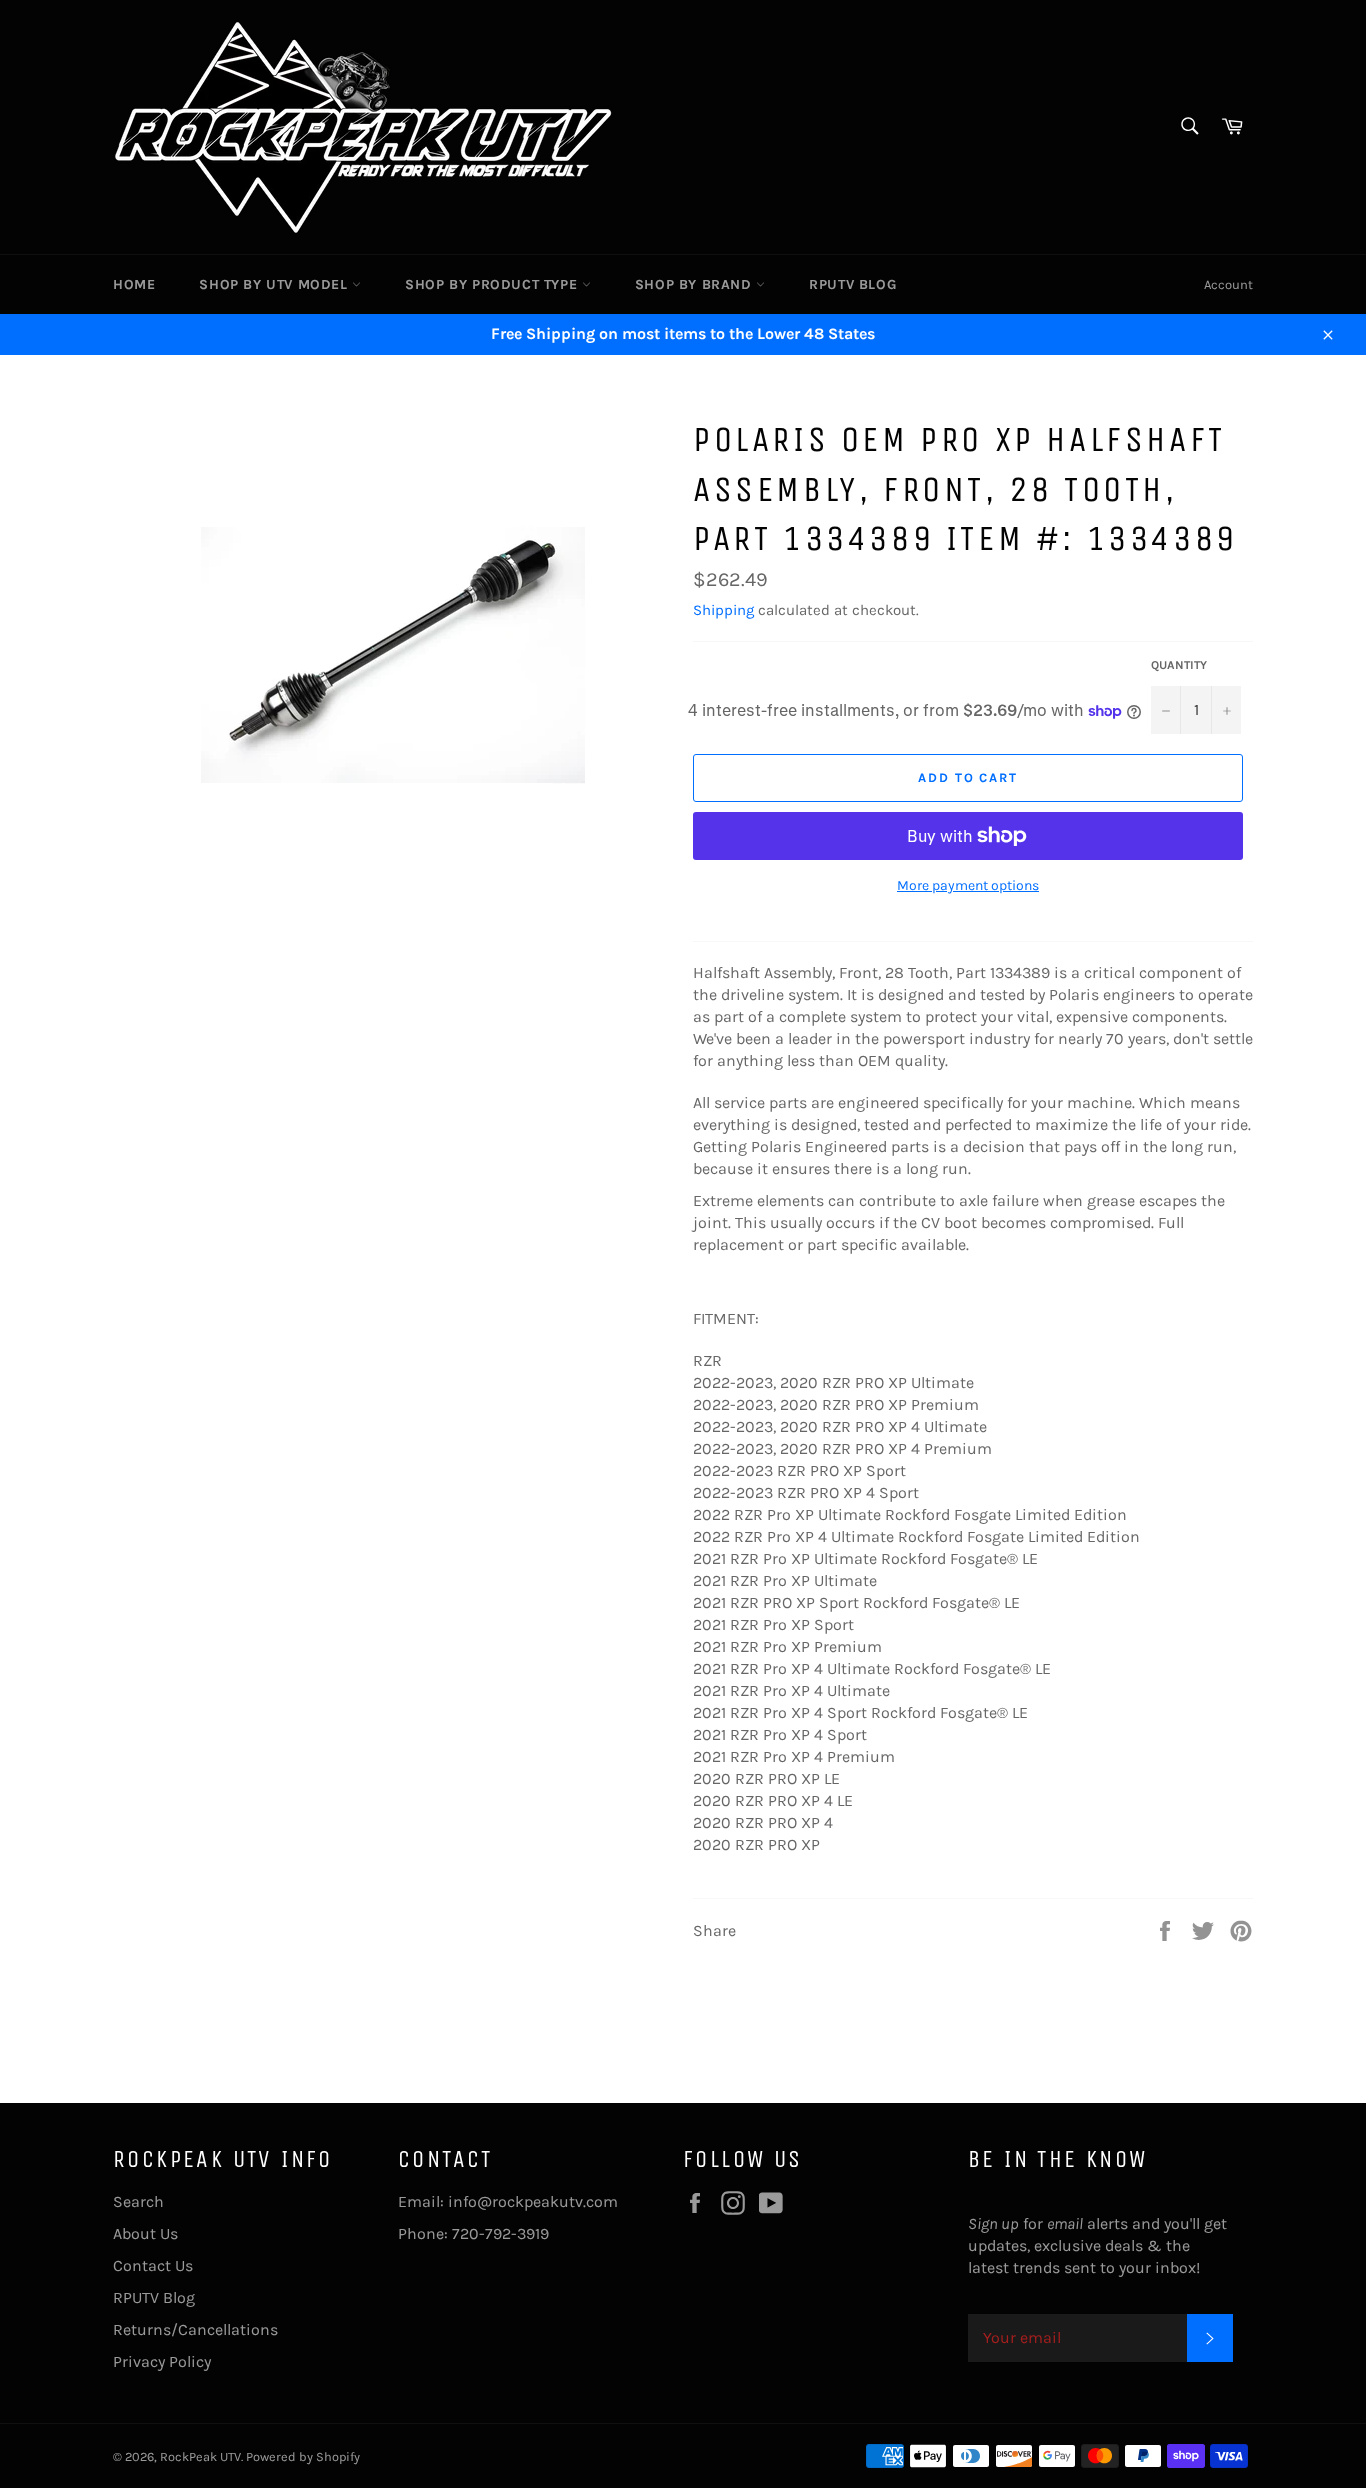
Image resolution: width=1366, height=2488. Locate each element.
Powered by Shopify (303, 2456)
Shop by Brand (695, 284)
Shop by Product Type (493, 284)
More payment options (968, 885)
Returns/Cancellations (195, 2329)
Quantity (1179, 665)
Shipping (723, 610)
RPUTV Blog (852, 284)
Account (1228, 284)
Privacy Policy (162, 2361)
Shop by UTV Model (275, 284)
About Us (145, 2233)
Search (138, 2201)
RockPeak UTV (200, 2456)
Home (134, 284)
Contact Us (153, 2265)
